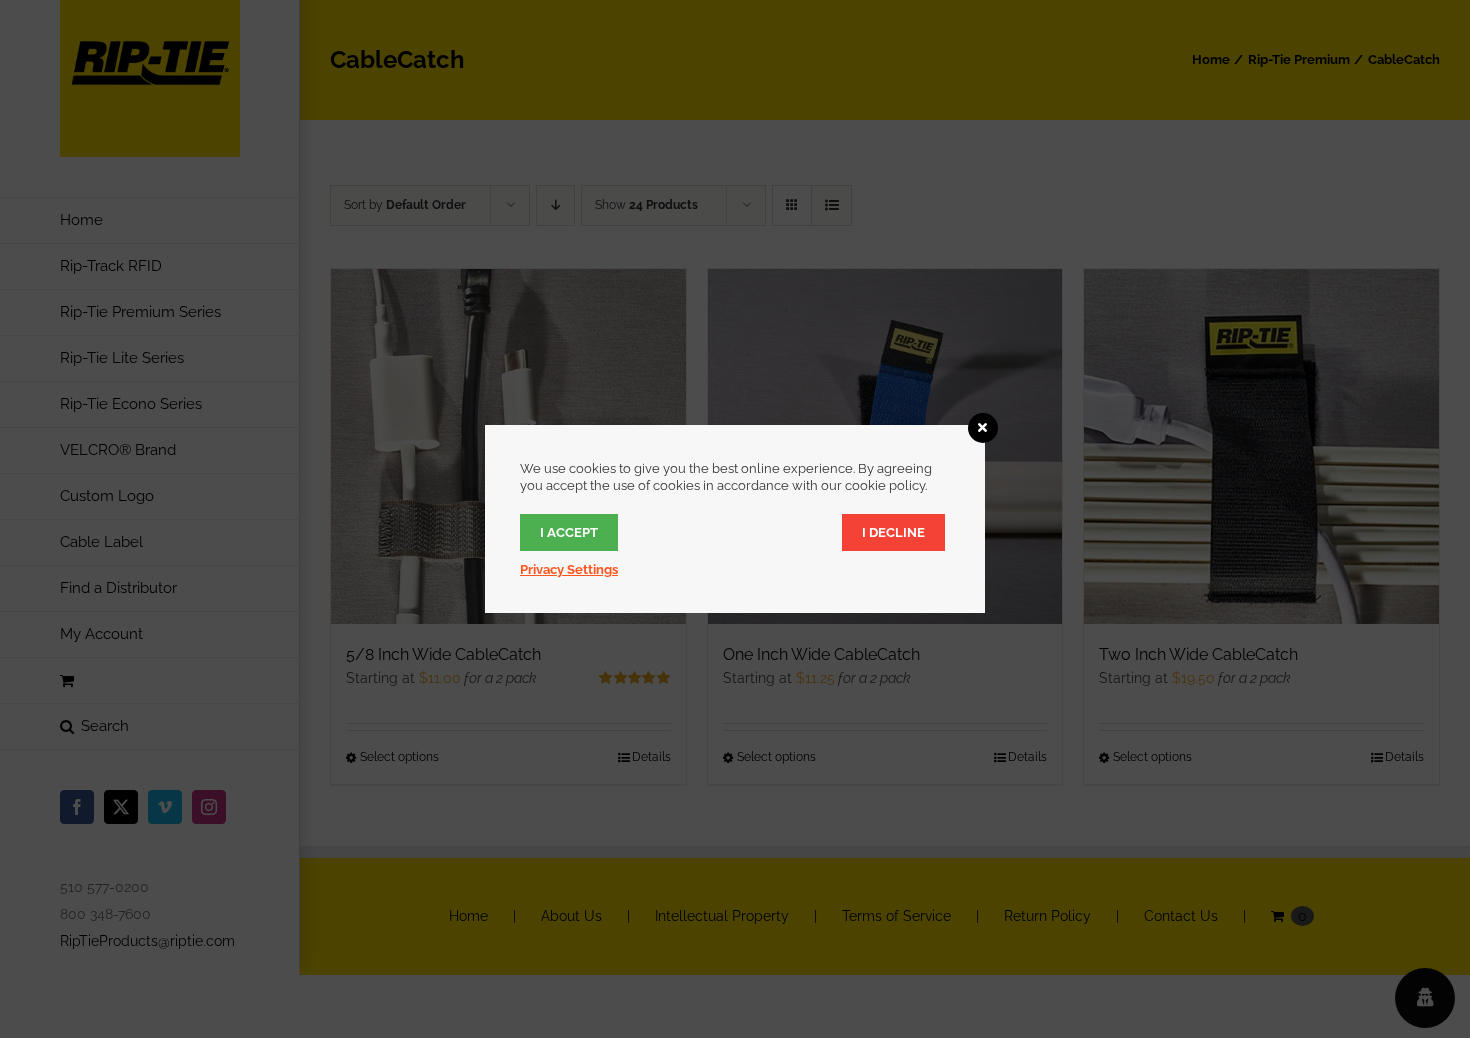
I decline (893, 532)
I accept (569, 532)
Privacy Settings (569, 569)
